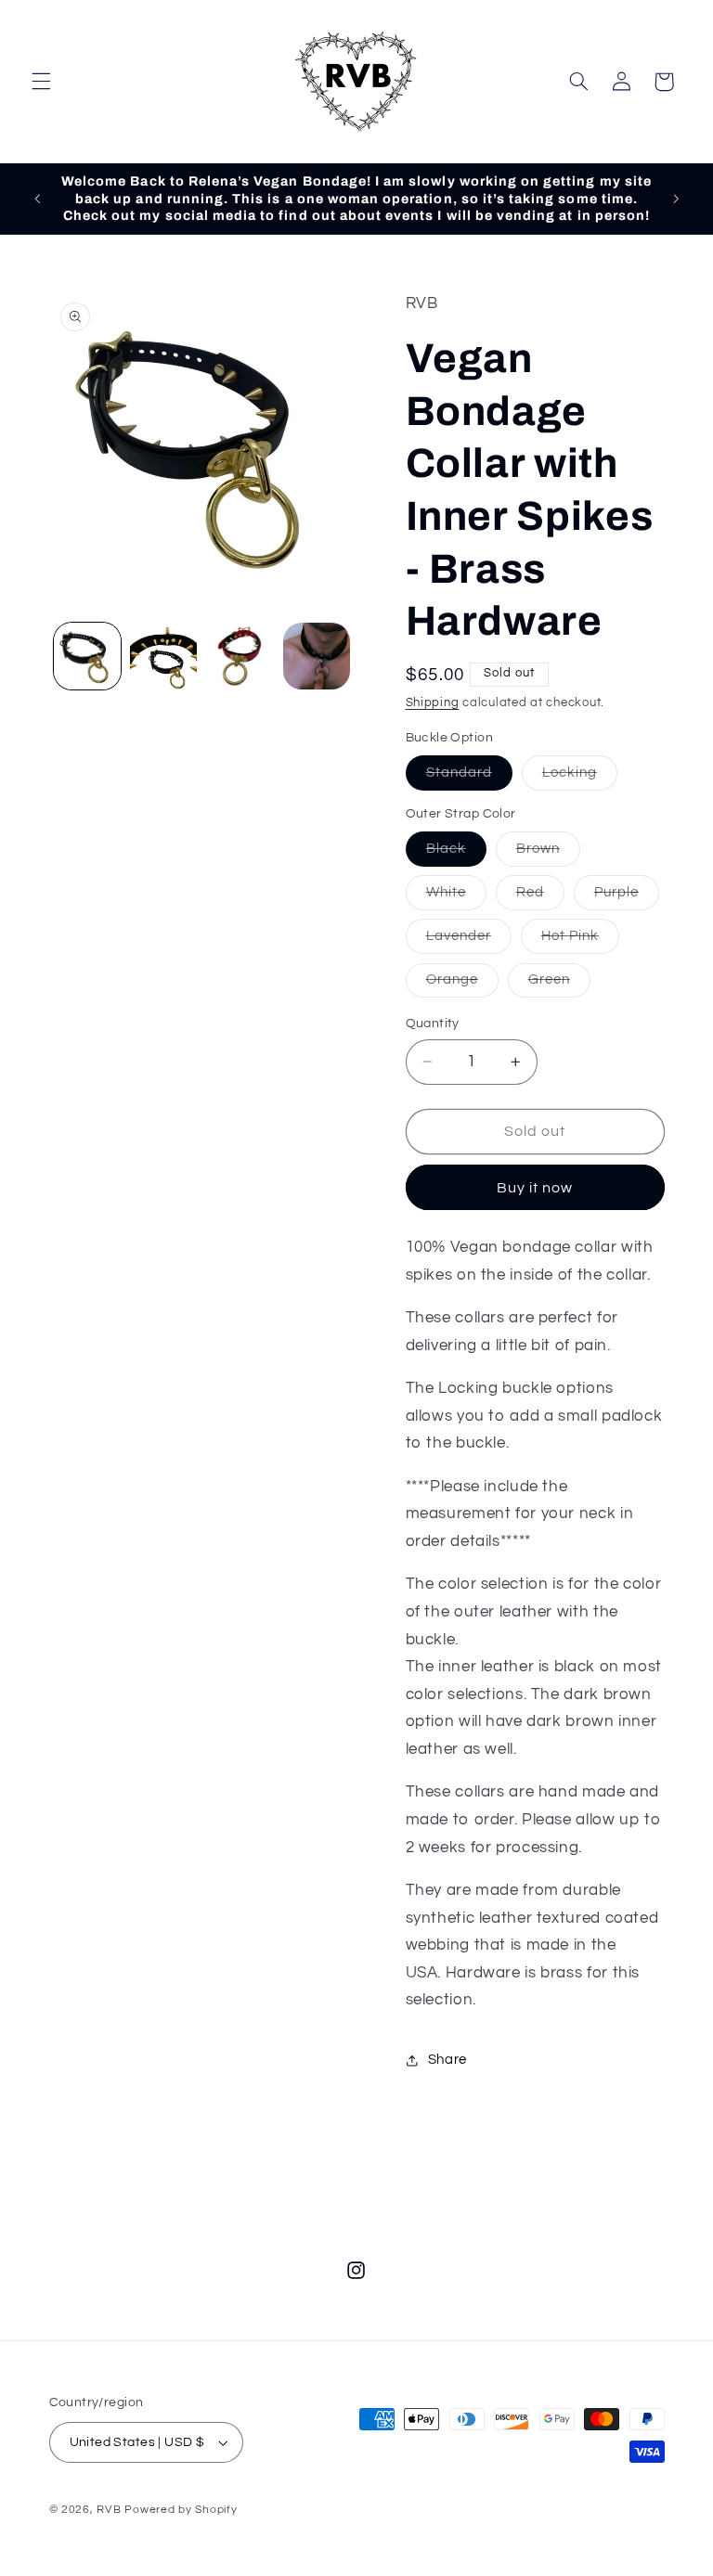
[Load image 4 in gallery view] (317, 656)
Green (559, 985)
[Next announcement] (676, 199)
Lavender (469, 941)
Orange (462, 985)
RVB (109, 2510)
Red (540, 897)
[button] (41, 82)
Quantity (433, 1024)
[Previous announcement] (37, 199)
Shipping (433, 703)
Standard (469, 778)
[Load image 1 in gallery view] (87, 656)
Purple (627, 897)
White (456, 897)
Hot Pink (580, 941)
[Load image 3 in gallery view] (240, 656)
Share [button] (447, 2060)
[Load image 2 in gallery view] (163, 656)
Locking (580, 778)
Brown (548, 854)
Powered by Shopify (181, 2510)
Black (456, 854)
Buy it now (535, 1188)
